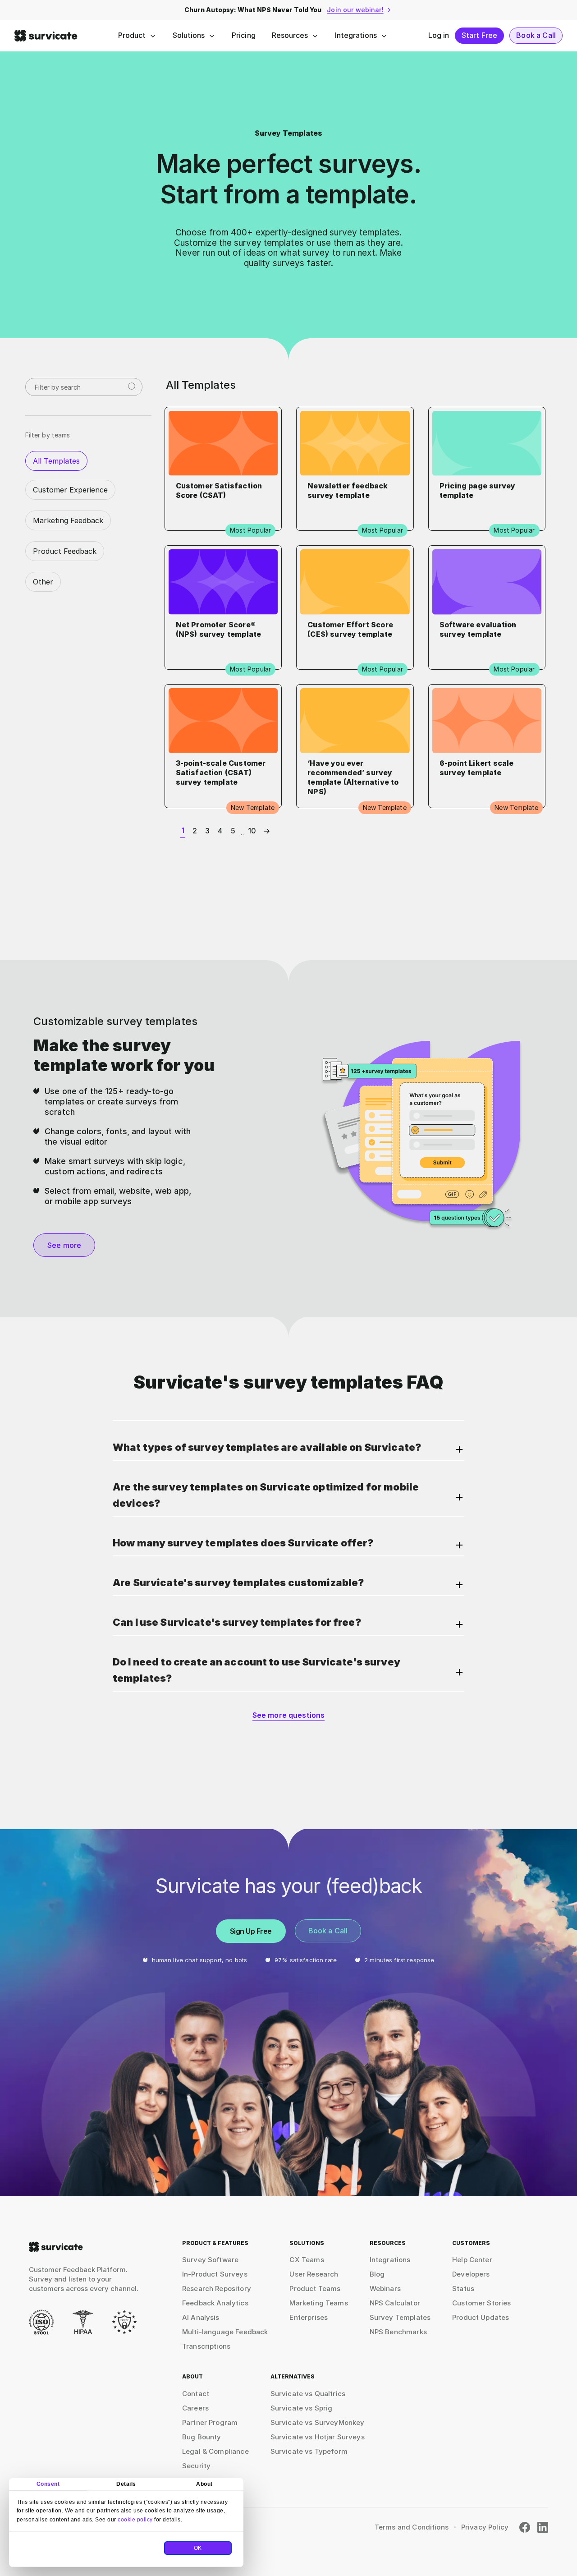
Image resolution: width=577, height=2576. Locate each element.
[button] (288, 1450)
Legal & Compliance (215, 2451)
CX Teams (307, 2260)
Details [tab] (126, 2484)
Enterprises (309, 2317)
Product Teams (315, 2288)
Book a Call (536, 35)
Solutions (189, 35)
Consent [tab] (48, 2484)
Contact (196, 2394)
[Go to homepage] (56, 2247)
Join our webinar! (355, 10)
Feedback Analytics (215, 2303)
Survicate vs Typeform (309, 2451)
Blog (377, 2274)
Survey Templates (400, 2317)
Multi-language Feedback (225, 2332)
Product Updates (481, 2317)
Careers (195, 2408)
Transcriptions (206, 2346)
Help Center (472, 2260)
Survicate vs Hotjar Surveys (318, 2437)
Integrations (356, 35)
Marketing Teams (318, 2303)
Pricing (244, 35)
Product (132, 35)
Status (463, 2288)
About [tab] (204, 2484)
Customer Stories (481, 2303)
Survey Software (210, 2260)
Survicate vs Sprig (302, 2408)
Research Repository (217, 2288)
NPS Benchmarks (398, 2332)
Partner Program (210, 2422)
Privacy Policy (485, 2527)
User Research (314, 2274)
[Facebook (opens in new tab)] (525, 2527)
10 (252, 831)
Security (196, 2466)
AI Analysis (201, 2317)
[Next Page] (265, 831)
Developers (471, 2274)
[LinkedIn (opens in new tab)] (543, 2527)
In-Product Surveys (215, 2274)
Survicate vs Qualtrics (308, 2394)
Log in (439, 35)
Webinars (385, 2288)
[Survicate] (46, 36)
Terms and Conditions (412, 2527)
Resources (290, 35)
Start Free (480, 35)
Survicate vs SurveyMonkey (318, 2422)
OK (198, 2548)
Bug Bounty (202, 2437)
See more (64, 1245)
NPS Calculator (395, 2303)
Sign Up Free (251, 1931)
